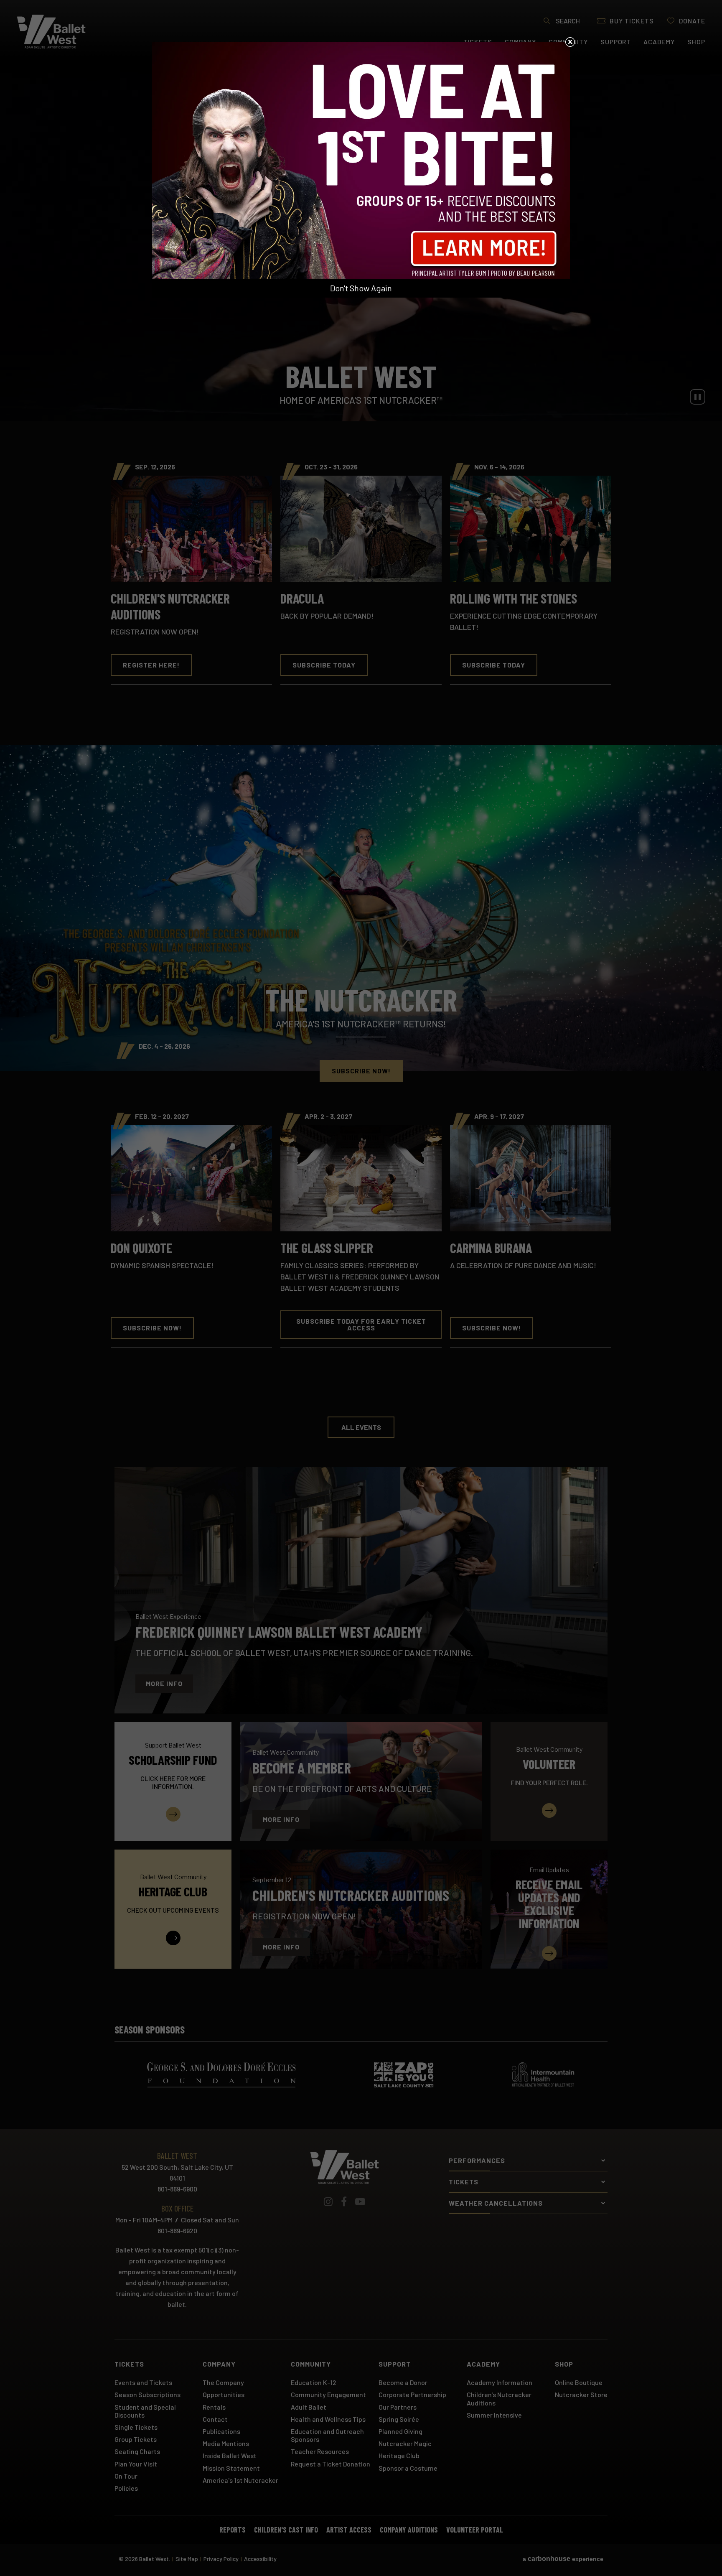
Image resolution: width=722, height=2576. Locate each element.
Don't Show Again (361, 288)
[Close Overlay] (570, 42)
